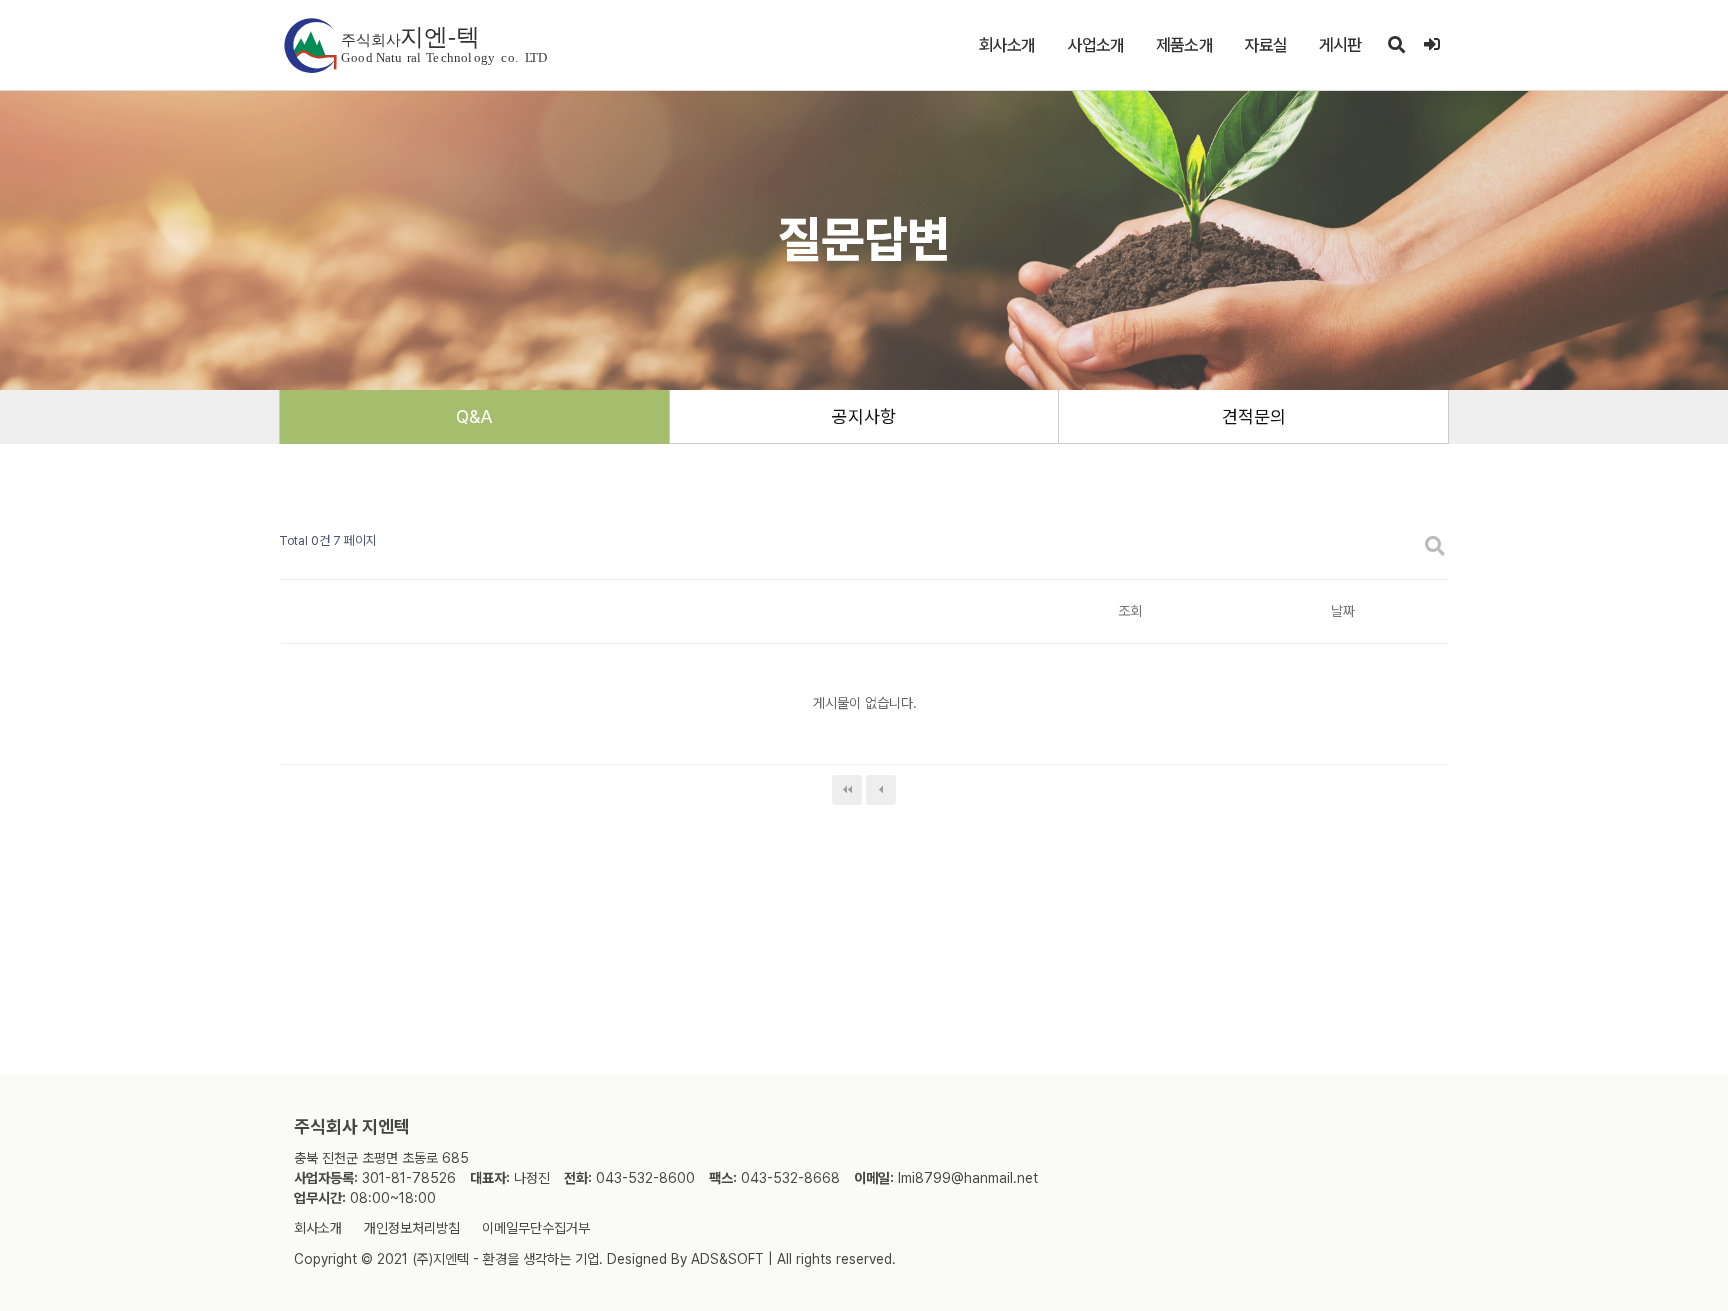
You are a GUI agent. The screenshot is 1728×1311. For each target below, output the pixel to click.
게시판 (1340, 45)
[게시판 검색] (1435, 546)
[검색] (1396, 45)
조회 (1130, 611)
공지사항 (864, 416)
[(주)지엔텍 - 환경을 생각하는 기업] (414, 46)
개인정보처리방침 (412, 1228)
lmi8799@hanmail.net (968, 1178)
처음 (847, 790)
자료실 (1266, 45)
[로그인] (1431, 45)
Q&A (474, 416)
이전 (881, 790)
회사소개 (1007, 45)
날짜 (1343, 611)
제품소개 (1184, 45)
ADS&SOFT (727, 1259)
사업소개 (1096, 45)
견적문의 (1254, 416)
